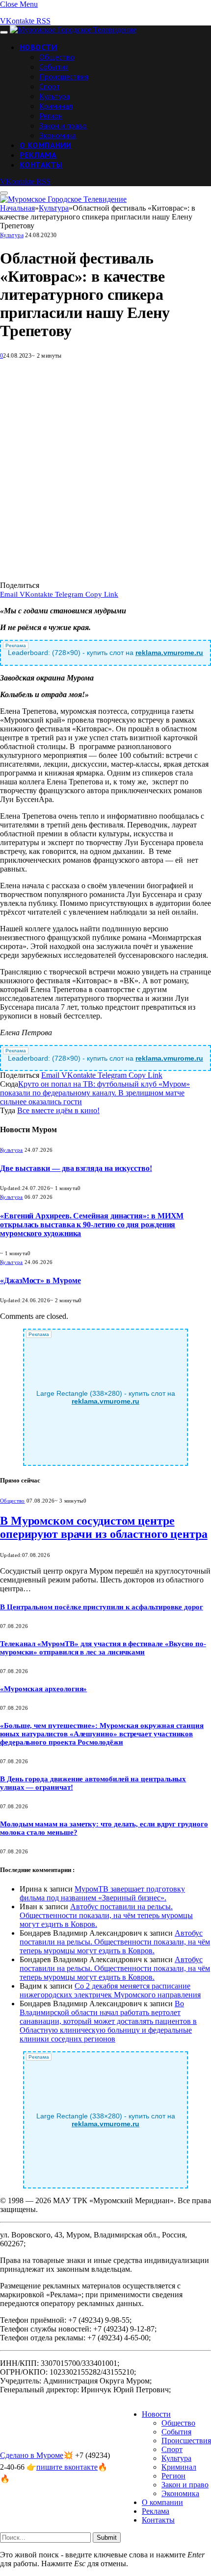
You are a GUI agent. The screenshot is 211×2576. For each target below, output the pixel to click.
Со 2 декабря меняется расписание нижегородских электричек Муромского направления (110, 1990)
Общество (57, 57)
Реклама (38, 155)
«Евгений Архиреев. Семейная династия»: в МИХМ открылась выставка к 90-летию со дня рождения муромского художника (92, 1225)
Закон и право (63, 125)
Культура (54, 96)
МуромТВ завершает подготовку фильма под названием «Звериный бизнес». (102, 1893)
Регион (51, 116)
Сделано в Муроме (32, 2455)
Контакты (41, 165)
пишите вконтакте (67, 2467)
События (54, 67)
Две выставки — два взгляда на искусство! (76, 1168)
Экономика (58, 135)
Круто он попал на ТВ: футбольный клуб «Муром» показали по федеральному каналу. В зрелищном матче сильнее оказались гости (95, 1093)
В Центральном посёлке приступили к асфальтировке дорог (102, 1607)
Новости (38, 47)
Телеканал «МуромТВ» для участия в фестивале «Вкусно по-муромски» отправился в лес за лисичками (103, 1648)
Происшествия (64, 76)
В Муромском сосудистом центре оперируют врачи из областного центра (104, 1527)
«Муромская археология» (43, 1689)
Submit (107, 2538)
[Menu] (4, 32)
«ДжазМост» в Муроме (40, 1280)
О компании (46, 145)
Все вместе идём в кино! (58, 1110)
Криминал (56, 106)
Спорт (50, 86)
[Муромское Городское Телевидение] (73, 30)
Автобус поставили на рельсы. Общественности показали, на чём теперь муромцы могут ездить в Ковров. (106, 1915)
